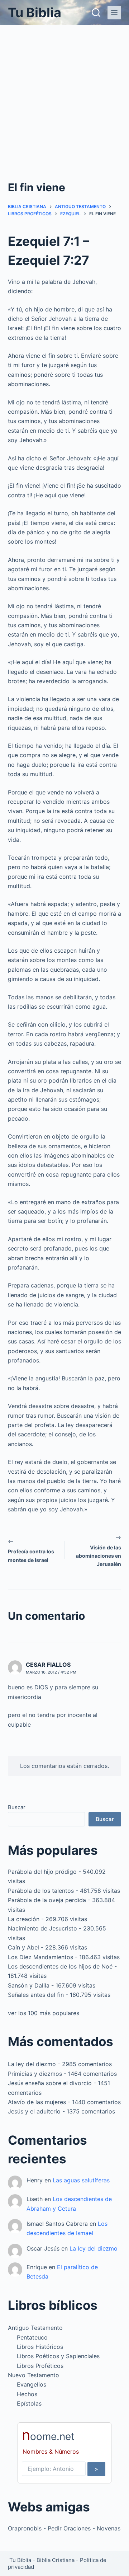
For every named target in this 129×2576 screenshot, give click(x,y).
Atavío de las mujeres (37, 2102)
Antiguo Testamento (35, 2328)
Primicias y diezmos (35, 2074)
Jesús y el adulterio (34, 2111)
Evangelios (32, 2384)
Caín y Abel (23, 1947)
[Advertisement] (64, 93)
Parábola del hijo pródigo (42, 1872)
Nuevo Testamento (34, 2375)
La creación (24, 1919)
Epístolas (29, 2403)
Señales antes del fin (36, 1995)
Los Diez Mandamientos (40, 1957)
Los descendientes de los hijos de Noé (60, 1966)
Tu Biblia (35, 13)
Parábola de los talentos (41, 1891)
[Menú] (114, 13)
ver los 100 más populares (44, 2013)
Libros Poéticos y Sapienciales (58, 2356)
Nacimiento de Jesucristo (42, 1928)
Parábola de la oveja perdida (47, 1900)
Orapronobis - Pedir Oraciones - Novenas (64, 2528)
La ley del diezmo (32, 2064)
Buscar (17, 1807)
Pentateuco (32, 2337)
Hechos (27, 2394)
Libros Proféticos (40, 2366)
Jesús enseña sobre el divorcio (50, 2083)
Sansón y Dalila (29, 1985)
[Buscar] (96, 13)
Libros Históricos (40, 2347)
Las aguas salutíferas (81, 2180)
